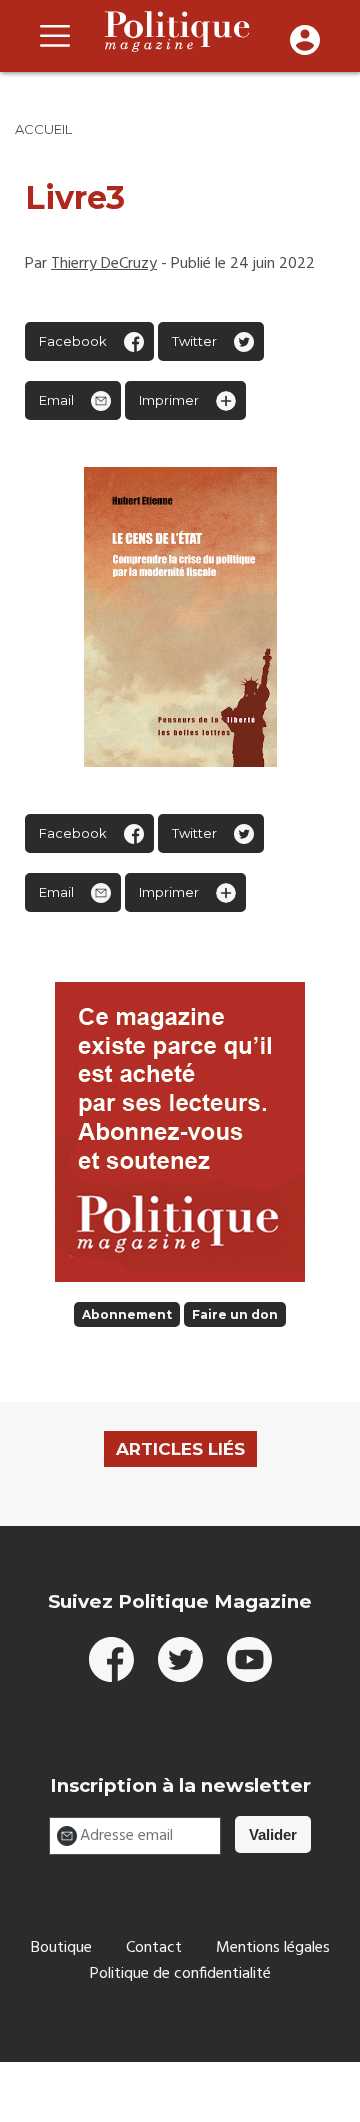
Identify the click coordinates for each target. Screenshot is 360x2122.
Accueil (43, 129)
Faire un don (235, 1314)
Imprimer (169, 400)
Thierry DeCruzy (104, 264)
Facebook (73, 341)
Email (56, 400)
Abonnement (127, 1314)
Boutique (61, 1948)
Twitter (194, 341)
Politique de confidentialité (180, 1974)
